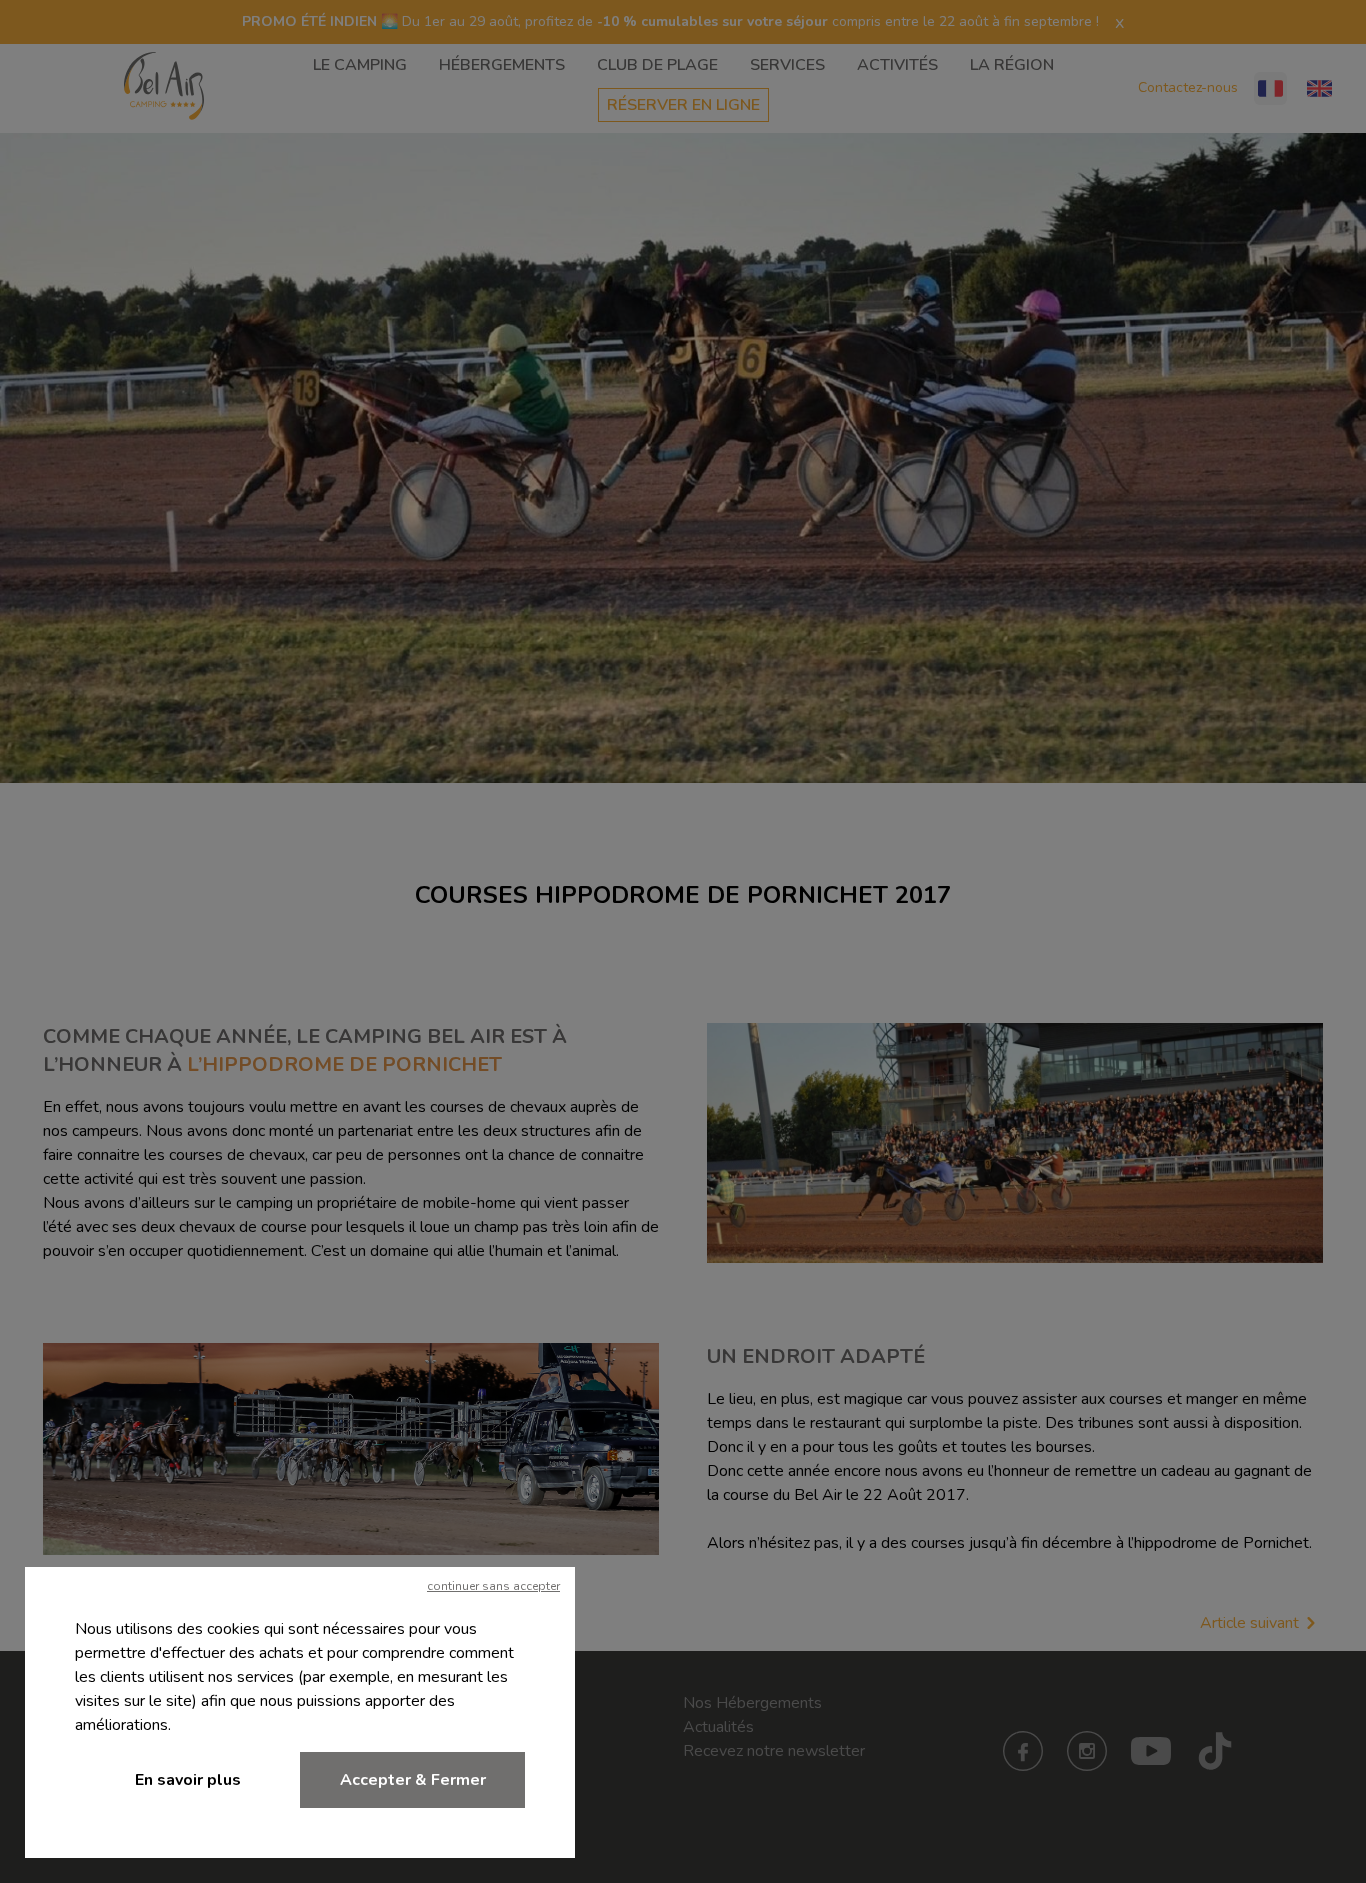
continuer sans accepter (493, 1586)
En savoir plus (188, 1780)
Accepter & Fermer (413, 1780)
